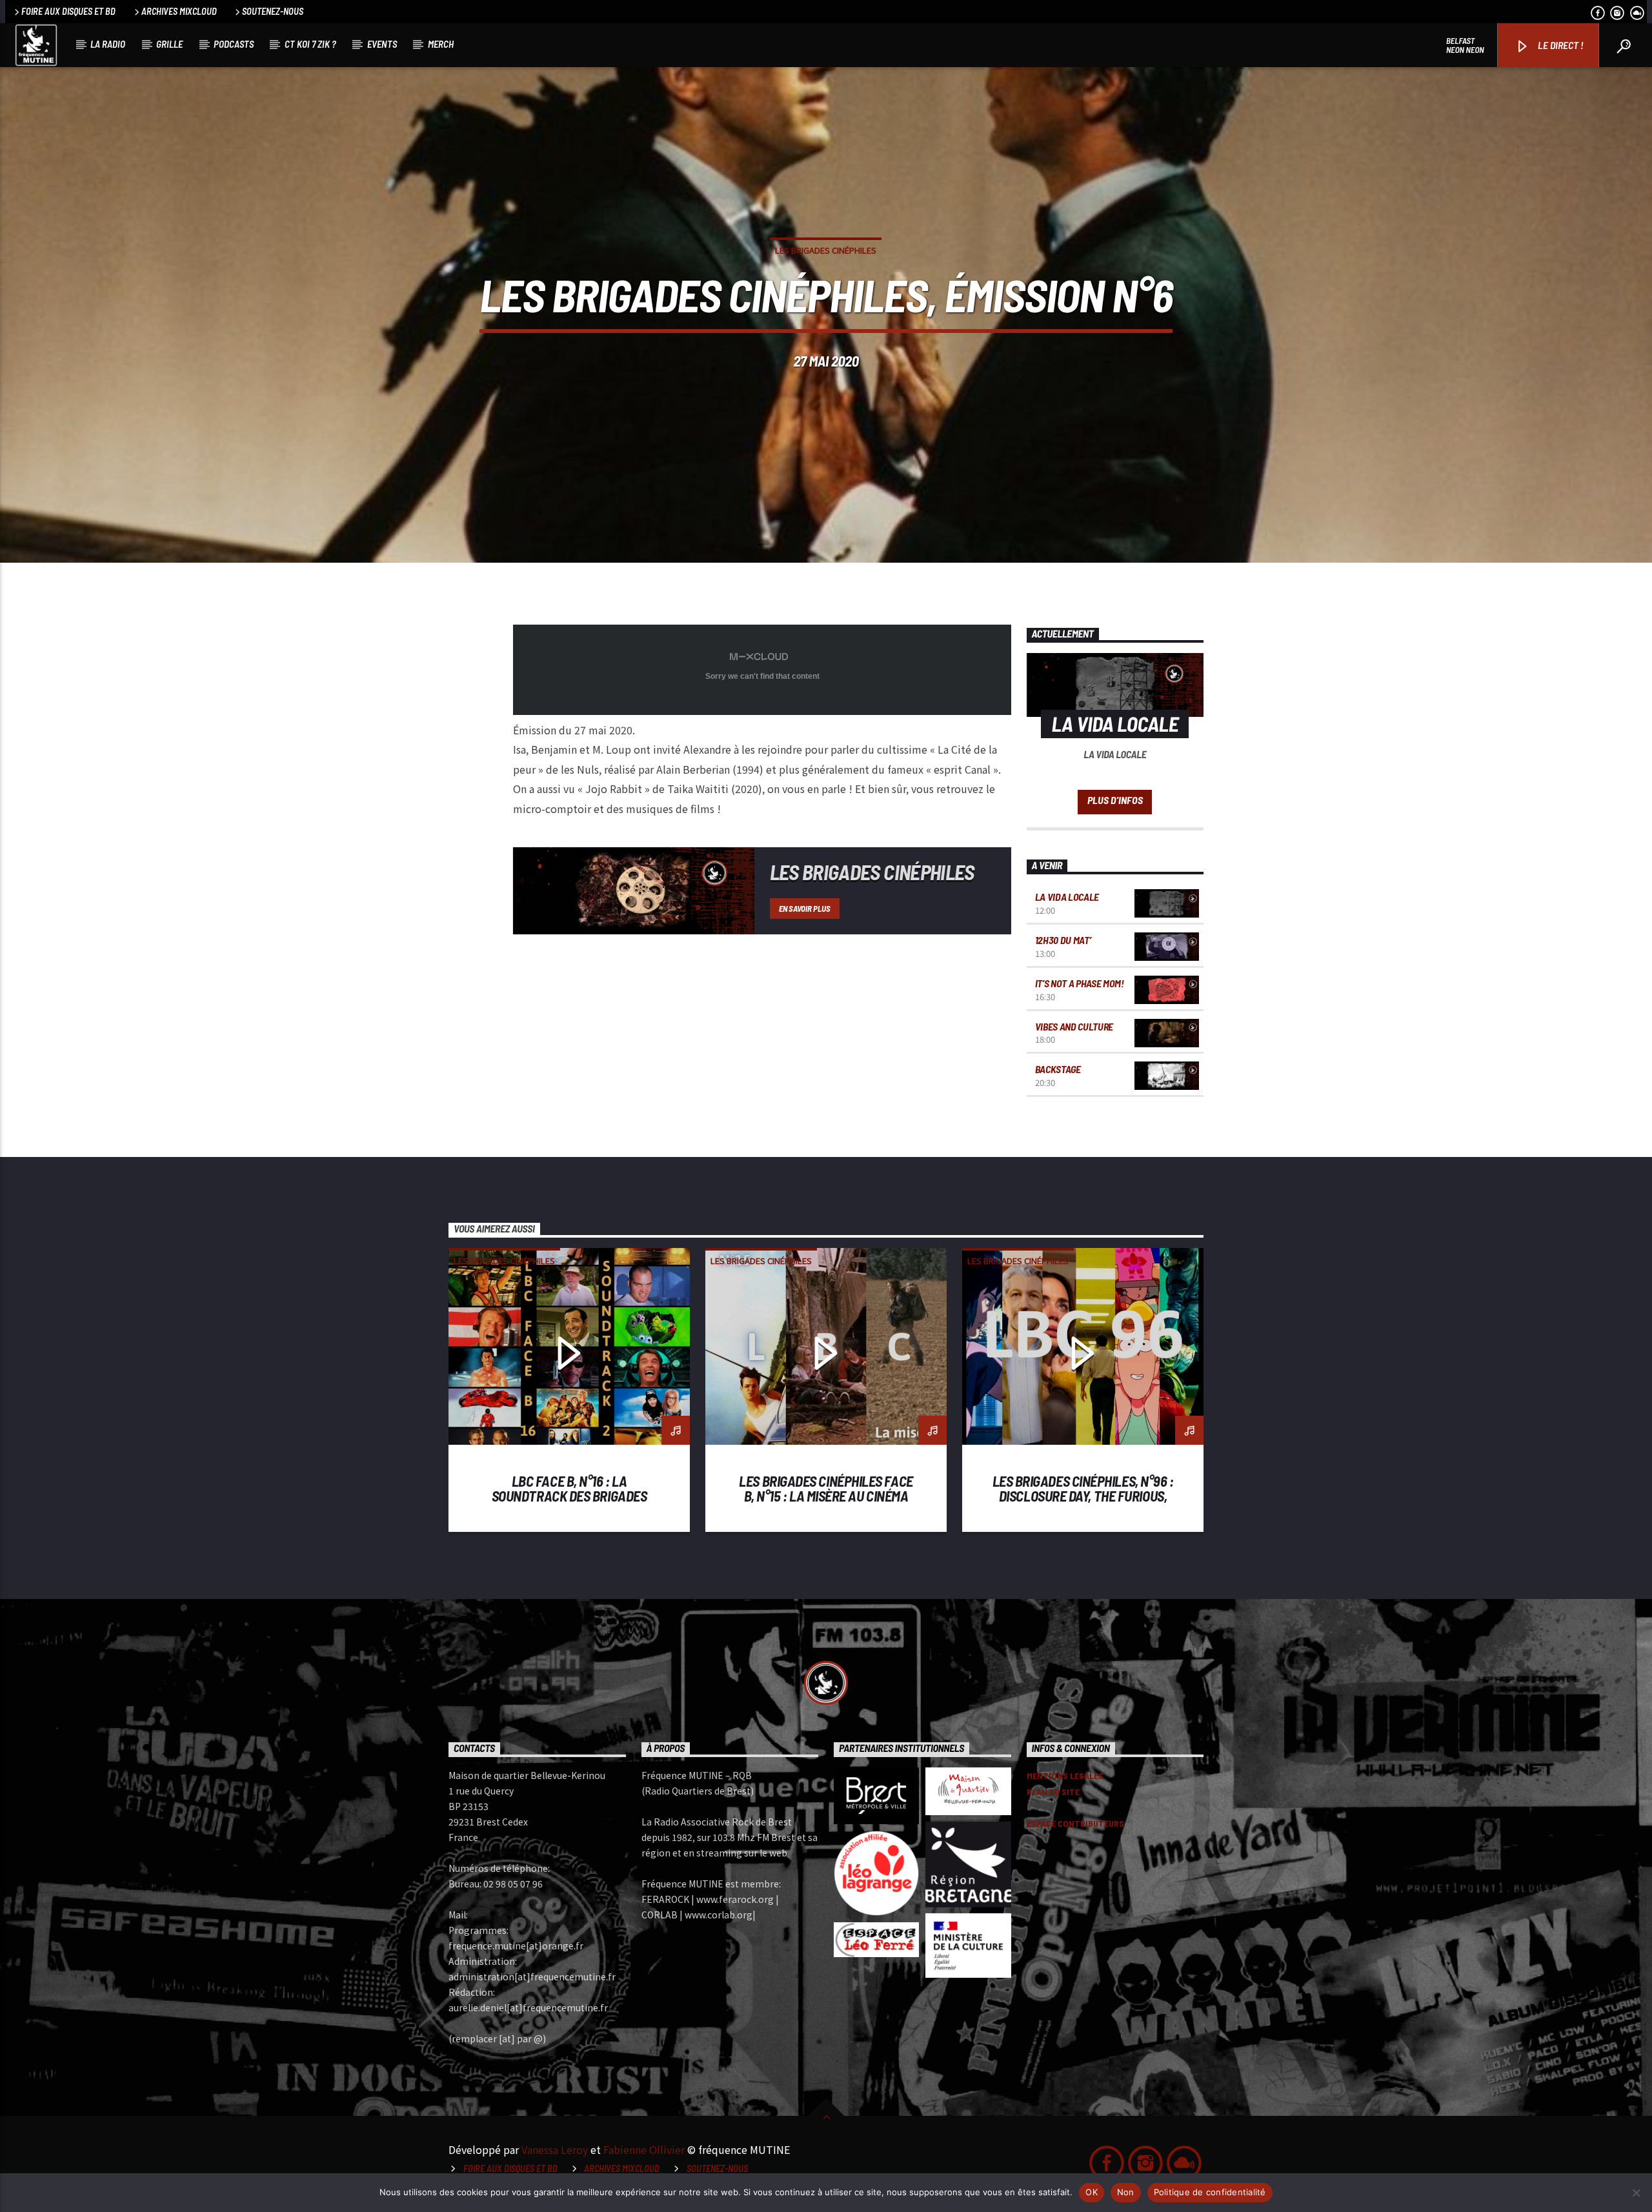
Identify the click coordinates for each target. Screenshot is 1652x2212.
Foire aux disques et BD (68, 11)
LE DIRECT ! (1560, 45)
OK (1092, 2192)
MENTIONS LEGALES (1065, 1775)
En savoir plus (804, 909)
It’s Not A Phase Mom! (1080, 983)
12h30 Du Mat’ (1063, 940)
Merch (441, 44)
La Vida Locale (1067, 897)
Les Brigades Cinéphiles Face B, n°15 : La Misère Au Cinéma (826, 1489)
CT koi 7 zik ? (310, 44)
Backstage (1058, 1069)
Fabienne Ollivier (644, 2149)
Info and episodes (1115, 802)
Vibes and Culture (1074, 1026)
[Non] (1636, 2193)
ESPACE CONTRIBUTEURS (1075, 1823)
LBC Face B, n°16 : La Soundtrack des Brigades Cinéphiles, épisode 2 (569, 1496)
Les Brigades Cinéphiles (826, 250)
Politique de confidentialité (1210, 2192)
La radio (108, 44)
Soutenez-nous (273, 11)
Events (382, 44)
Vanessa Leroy (555, 2149)
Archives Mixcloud (179, 11)
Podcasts (234, 44)
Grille (169, 44)
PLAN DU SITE (1053, 1792)
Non (1126, 2192)
